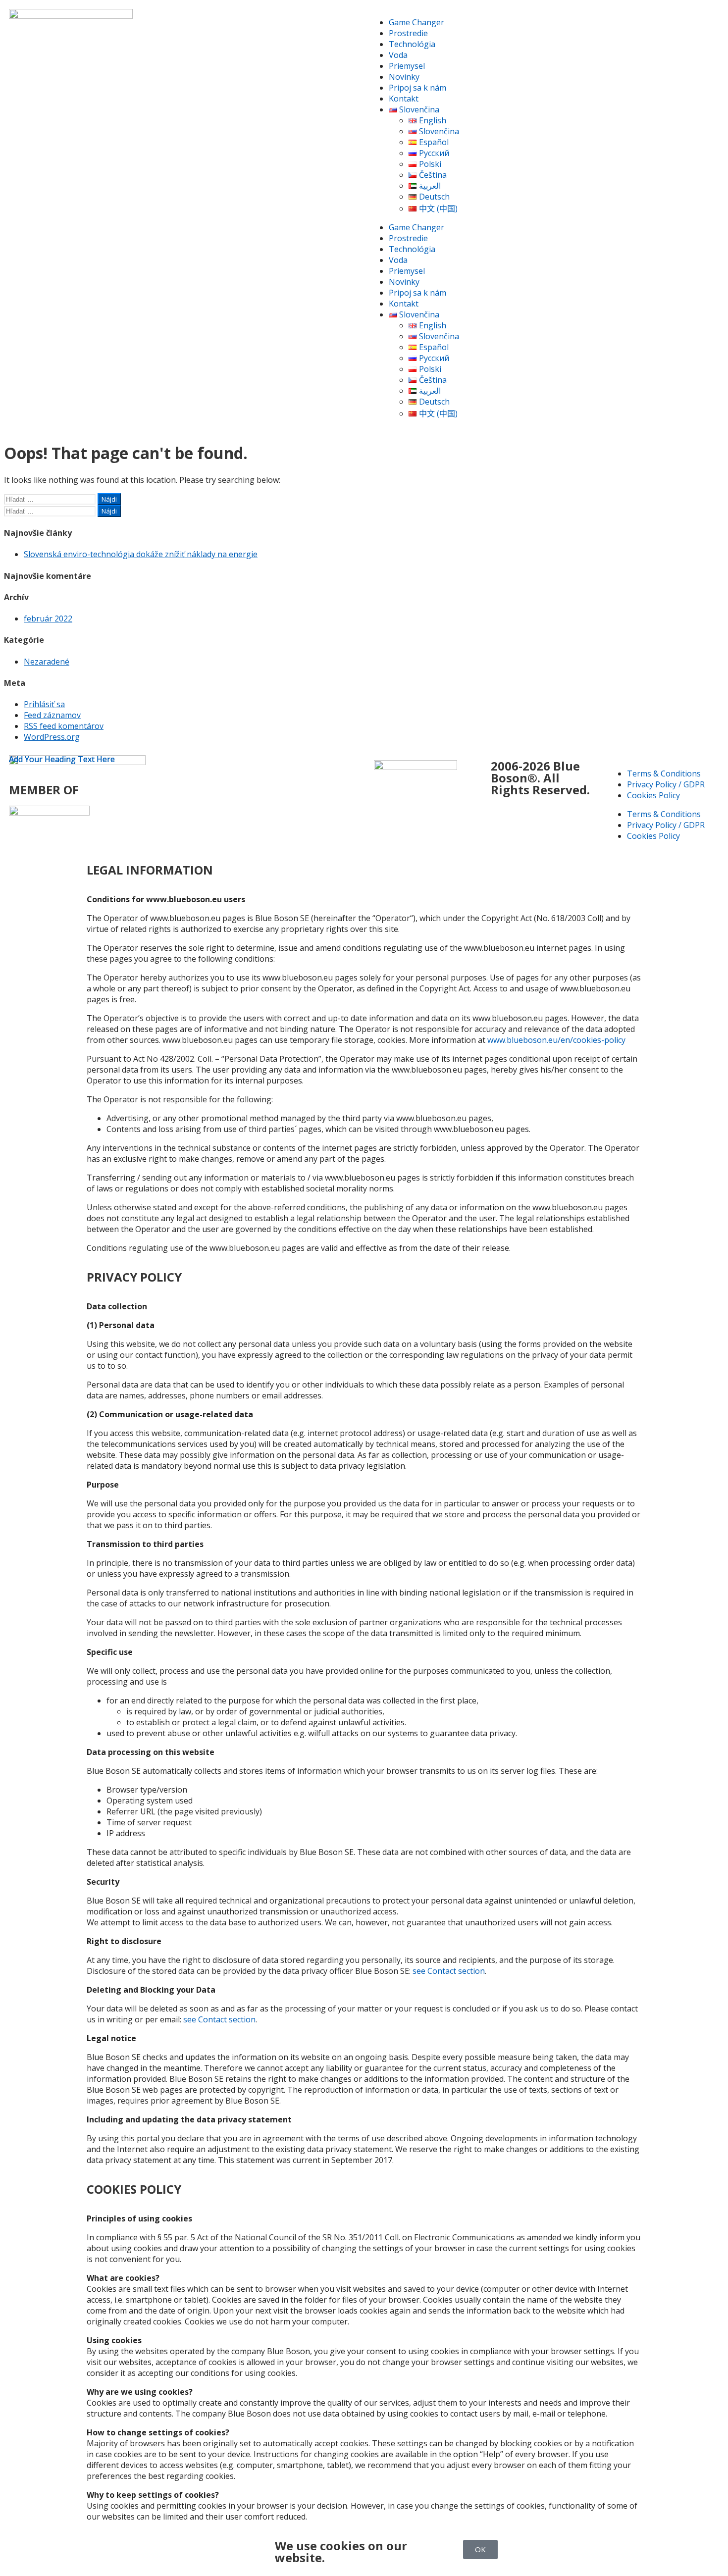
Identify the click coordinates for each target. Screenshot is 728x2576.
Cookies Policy (653, 795)
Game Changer (416, 22)
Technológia (412, 44)
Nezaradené (47, 662)
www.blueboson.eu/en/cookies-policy (556, 1040)
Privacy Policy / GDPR (666, 784)
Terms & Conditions (664, 773)
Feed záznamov (52, 715)
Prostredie (408, 33)
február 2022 (48, 618)
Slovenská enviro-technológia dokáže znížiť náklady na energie (141, 554)
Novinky (404, 77)
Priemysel (407, 66)
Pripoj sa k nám (417, 88)
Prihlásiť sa (44, 704)
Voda (398, 55)
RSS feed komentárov (64, 726)
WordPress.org (52, 737)
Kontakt (404, 99)
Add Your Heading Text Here (62, 759)
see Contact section (449, 1971)
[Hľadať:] (51, 499)
